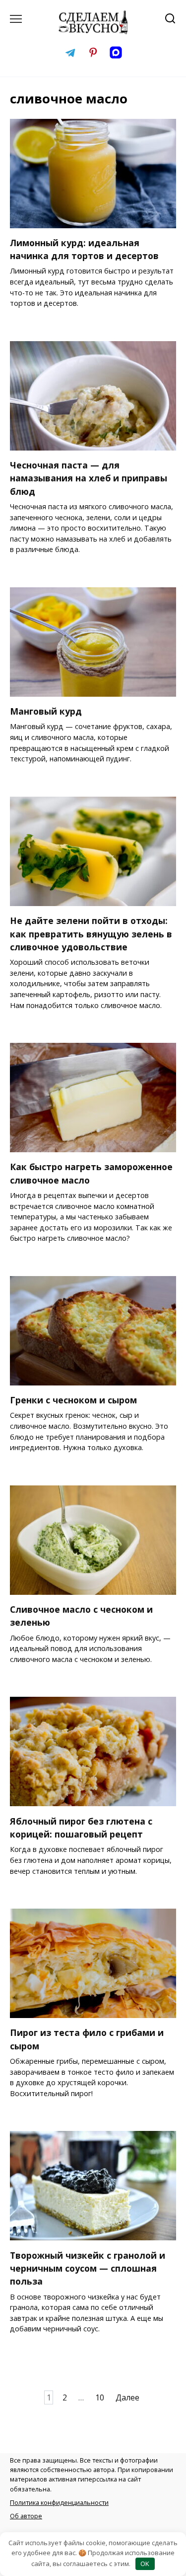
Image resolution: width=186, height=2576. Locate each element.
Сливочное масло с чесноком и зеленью (81, 1616)
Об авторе (26, 2516)
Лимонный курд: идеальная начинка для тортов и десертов (84, 249)
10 (100, 2397)
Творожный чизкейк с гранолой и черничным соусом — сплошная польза (88, 2268)
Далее (127, 2397)
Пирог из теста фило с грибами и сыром (87, 2039)
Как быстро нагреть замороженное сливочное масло (91, 1173)
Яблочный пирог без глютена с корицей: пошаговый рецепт (81, 1827)
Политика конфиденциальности (59, 2502)
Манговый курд (46, 711)
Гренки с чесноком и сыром (73, 1400)
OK (145, 2564)
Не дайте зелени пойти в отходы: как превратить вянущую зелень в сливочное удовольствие (91, 934)
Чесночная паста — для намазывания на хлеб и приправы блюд (89, 478)
